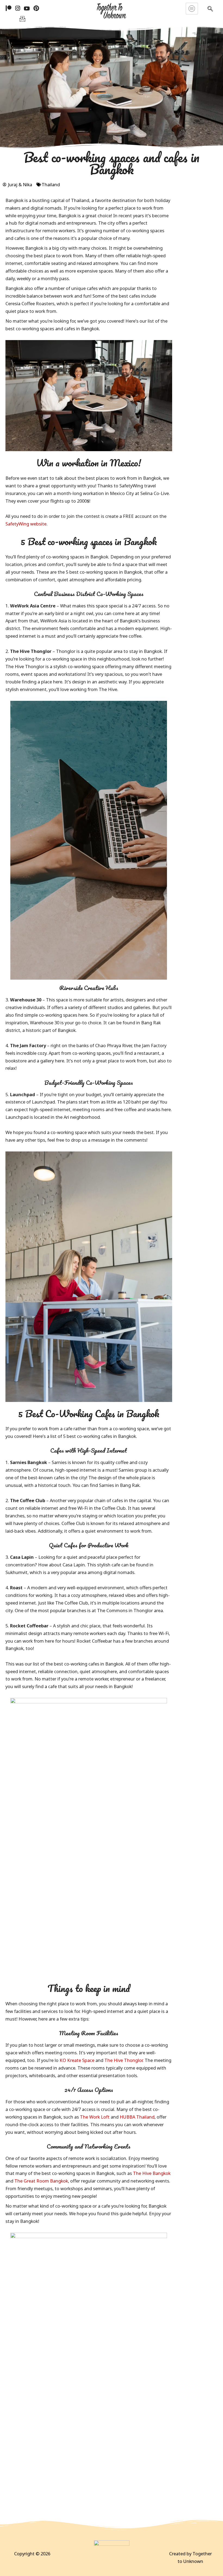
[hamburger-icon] (192, 9)
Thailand (51, 184)
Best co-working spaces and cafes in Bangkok (112, 163)
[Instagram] (18, 8)
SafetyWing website (26, 524)
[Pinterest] (36, 8)
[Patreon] (9, 8)
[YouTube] (27, 8)
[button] (210, 10)
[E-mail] (22, 18)
